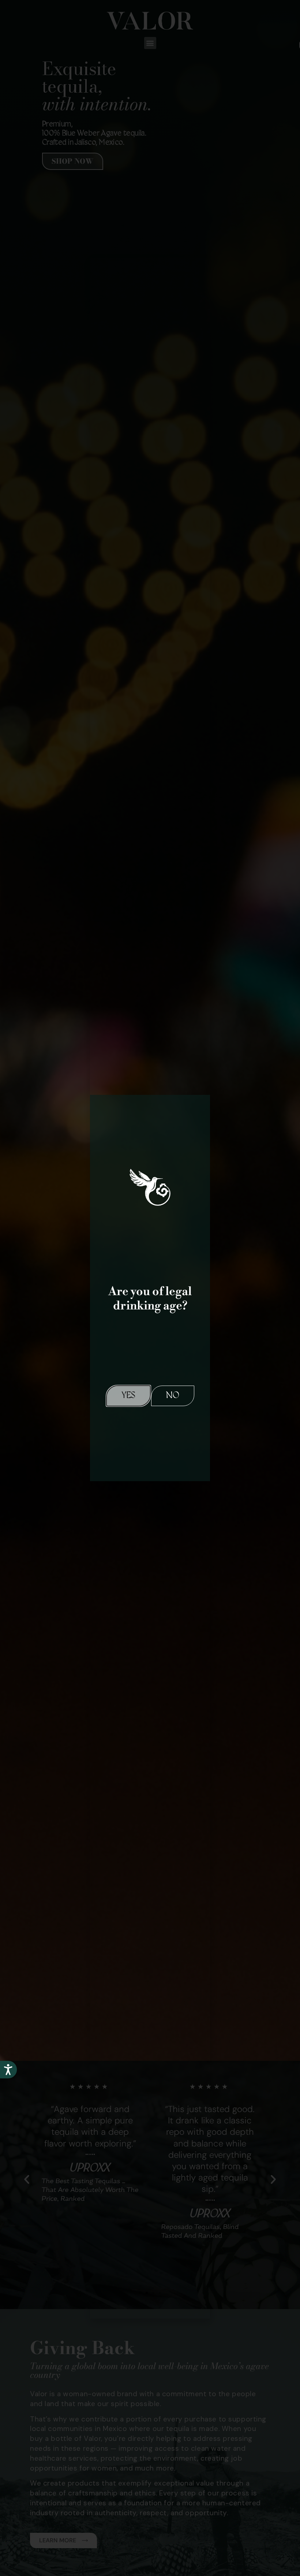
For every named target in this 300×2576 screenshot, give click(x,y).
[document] (150, 1288)
